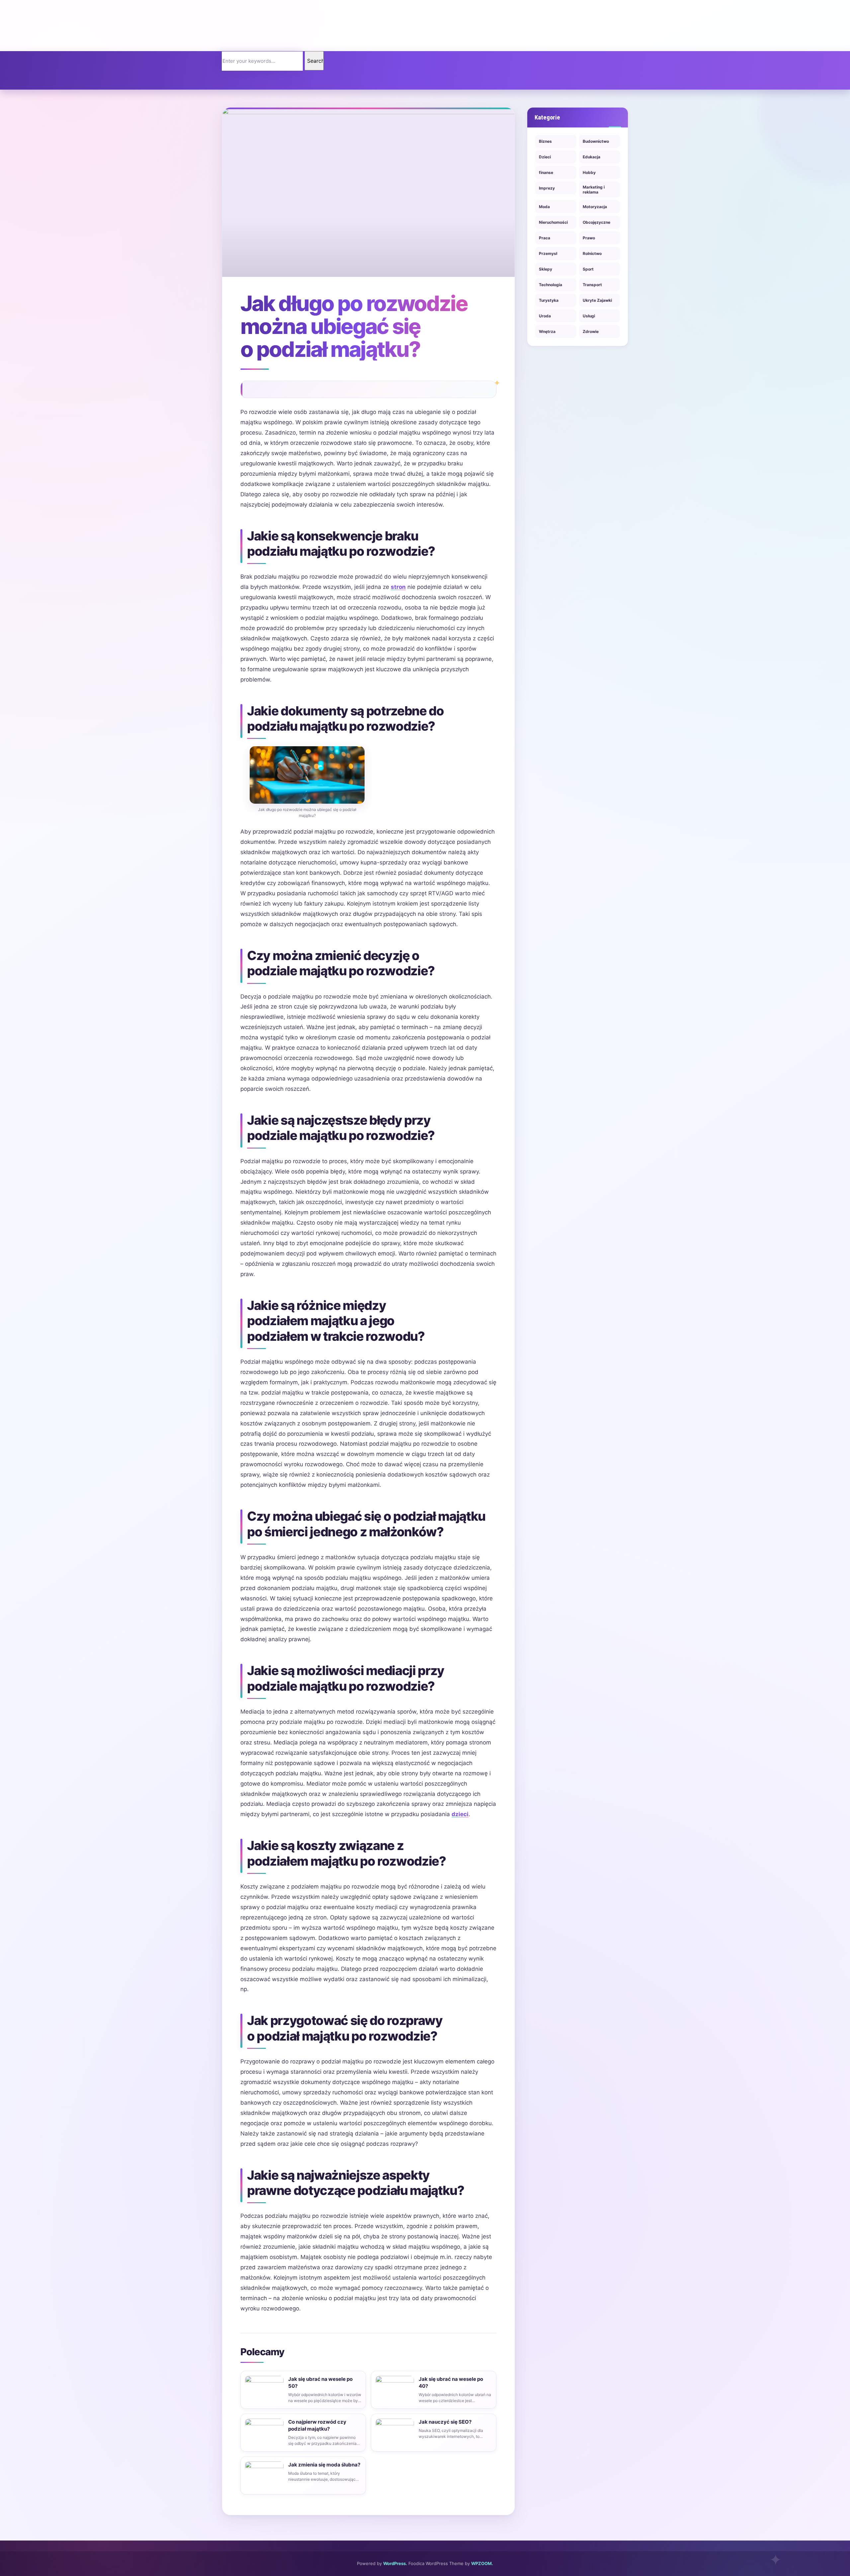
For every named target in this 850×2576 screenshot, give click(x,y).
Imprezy (547, 188)
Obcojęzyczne (596, 222)
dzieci (460, 1814)
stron (398, 587)
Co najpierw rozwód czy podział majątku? (317, 2425)
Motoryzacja (595, 207)
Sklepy (546, 269)
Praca (545, 238)
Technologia (551, 285)
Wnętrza (547, 331)
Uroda (545, 316)
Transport (592, 285)
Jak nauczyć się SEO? (445, 2422)
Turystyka (549, 300)
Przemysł (548, 253)
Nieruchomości (553, 222)
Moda (544, 207)
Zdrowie (591, 331)
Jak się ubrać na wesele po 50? (320, 2382)
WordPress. (395, 2563)
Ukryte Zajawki (597, 300)
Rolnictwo (592, 253)
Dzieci (545, 157)
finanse (546, 172)
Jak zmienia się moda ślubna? (324, 2465)
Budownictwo (596, 141)
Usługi (589, 316)
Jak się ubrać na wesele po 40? (451, 2382)
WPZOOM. (482, 2563)
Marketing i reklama (594, 190)
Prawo (589, 238)
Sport (588, 269)
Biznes (545, 141)
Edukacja (592, 157)
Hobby (589, 172)
